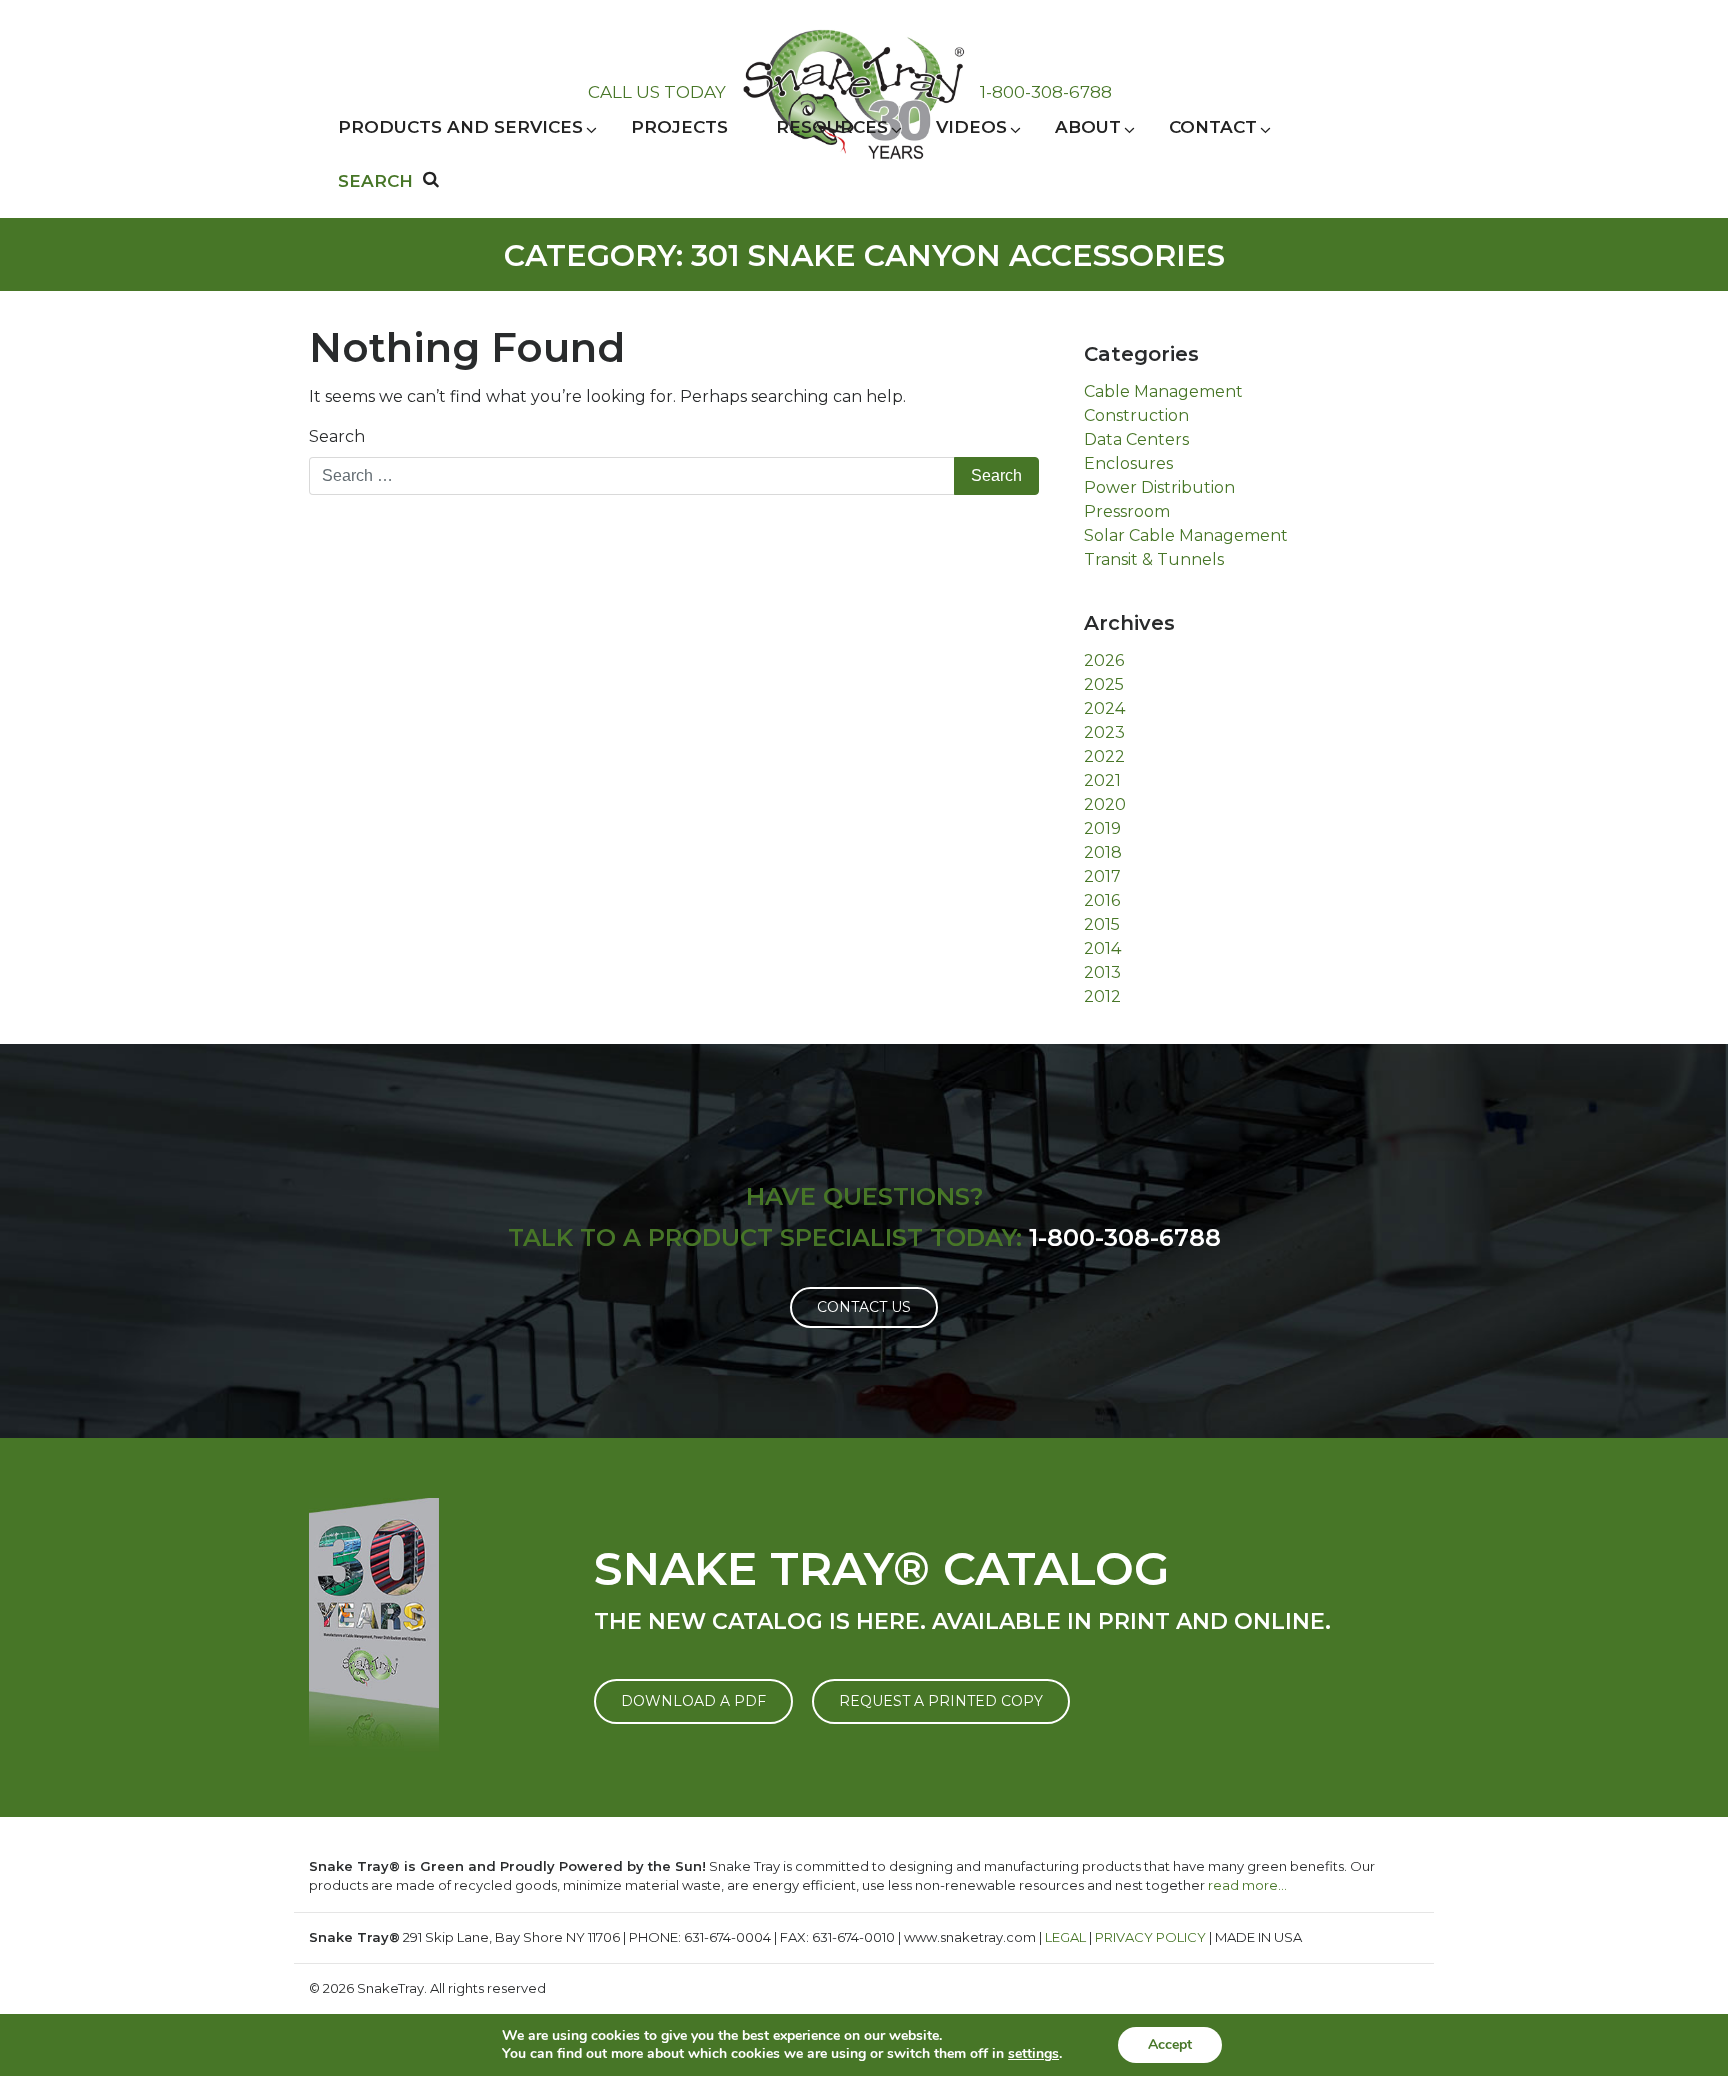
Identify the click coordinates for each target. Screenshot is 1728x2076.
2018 (1103, 852)
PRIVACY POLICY (1150, 1937)
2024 (1104, 708)
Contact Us (864, 1307)
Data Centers (1136, 439)
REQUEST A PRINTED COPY (941, 1701)
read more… (1247, 1885)
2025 (1104, 684)
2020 (1105, 804)
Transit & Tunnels (1154, 559)
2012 (1102, 996)
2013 (1102, 972)
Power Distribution (1159, 487)
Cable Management (1163, 391)
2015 (1102, 924)
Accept (1170, 2044)
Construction (1136, 415)
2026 (1104, 660)
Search (337, 436)
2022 (1104, 756)
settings (1033, 2054)
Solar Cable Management (1186, 535)
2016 (1102, 900)
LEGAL (1065, 1937)
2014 (1102, 948)
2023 (1104, 732)
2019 (1102, 828)
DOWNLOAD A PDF (693, 1701)
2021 (1102, 780)
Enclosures (1128, 463)
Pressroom (1127, 511)
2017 (1102, 876)
